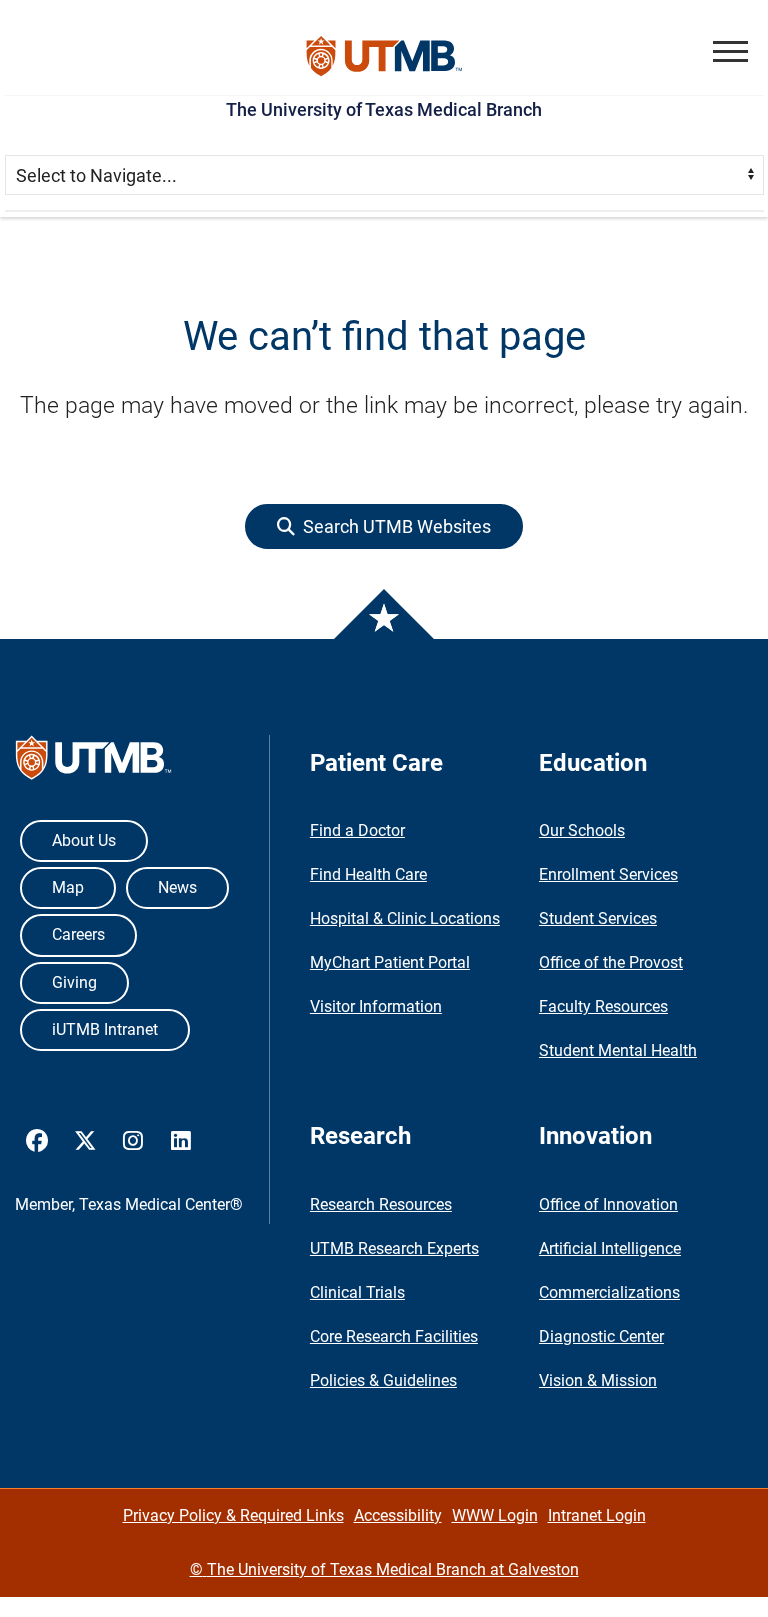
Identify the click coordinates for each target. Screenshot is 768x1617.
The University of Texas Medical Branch (384, 109)
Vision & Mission (598, 1380)
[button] (730, 51)
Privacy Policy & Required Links (233, 1515)
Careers (78, 934)
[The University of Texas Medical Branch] (384, 57)
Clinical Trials (357, 1292)
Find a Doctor (357, 830)
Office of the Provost (611, 962)
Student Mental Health (618, 1050)
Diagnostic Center (601, 1336)
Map (68, 887)
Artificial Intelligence (610, 1248)
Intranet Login (597, 1515)
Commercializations (609, 1292)
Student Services (598, 918)
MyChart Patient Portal (390, 962)
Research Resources (381, 1204)
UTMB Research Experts (394, 1248)
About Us (84, 840)
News (177, 887)
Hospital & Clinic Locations (405, 918)
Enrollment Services (608, 874)
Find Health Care (368, 874)
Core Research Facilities (394, 1336)
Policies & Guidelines (383, 1380)
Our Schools (582, 830)
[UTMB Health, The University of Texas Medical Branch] (93, 762)
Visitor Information (376, 1006)
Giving (74, 982)
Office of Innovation (608, 1204)
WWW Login (495, 1515)
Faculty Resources (603, 1006)
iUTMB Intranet (105, 1029)
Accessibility (398, 1515)
